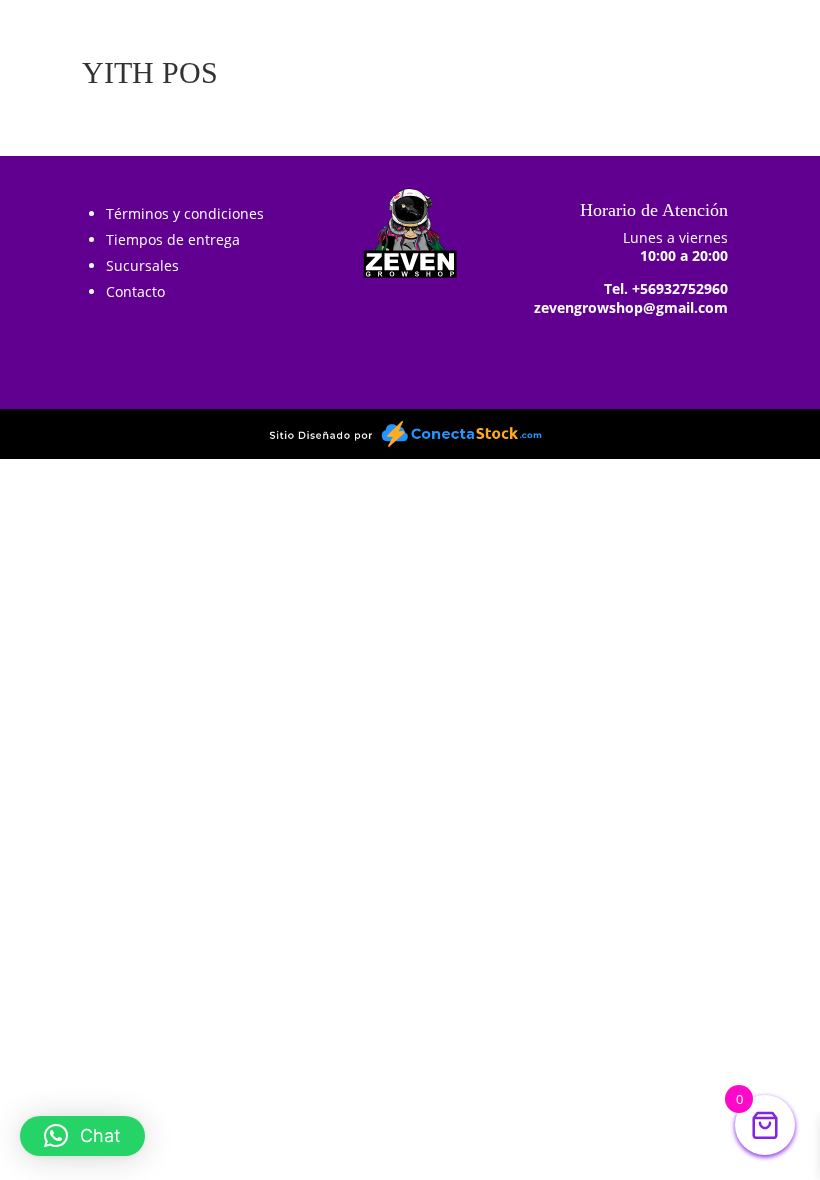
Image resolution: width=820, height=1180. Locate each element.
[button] (82, 1136)
